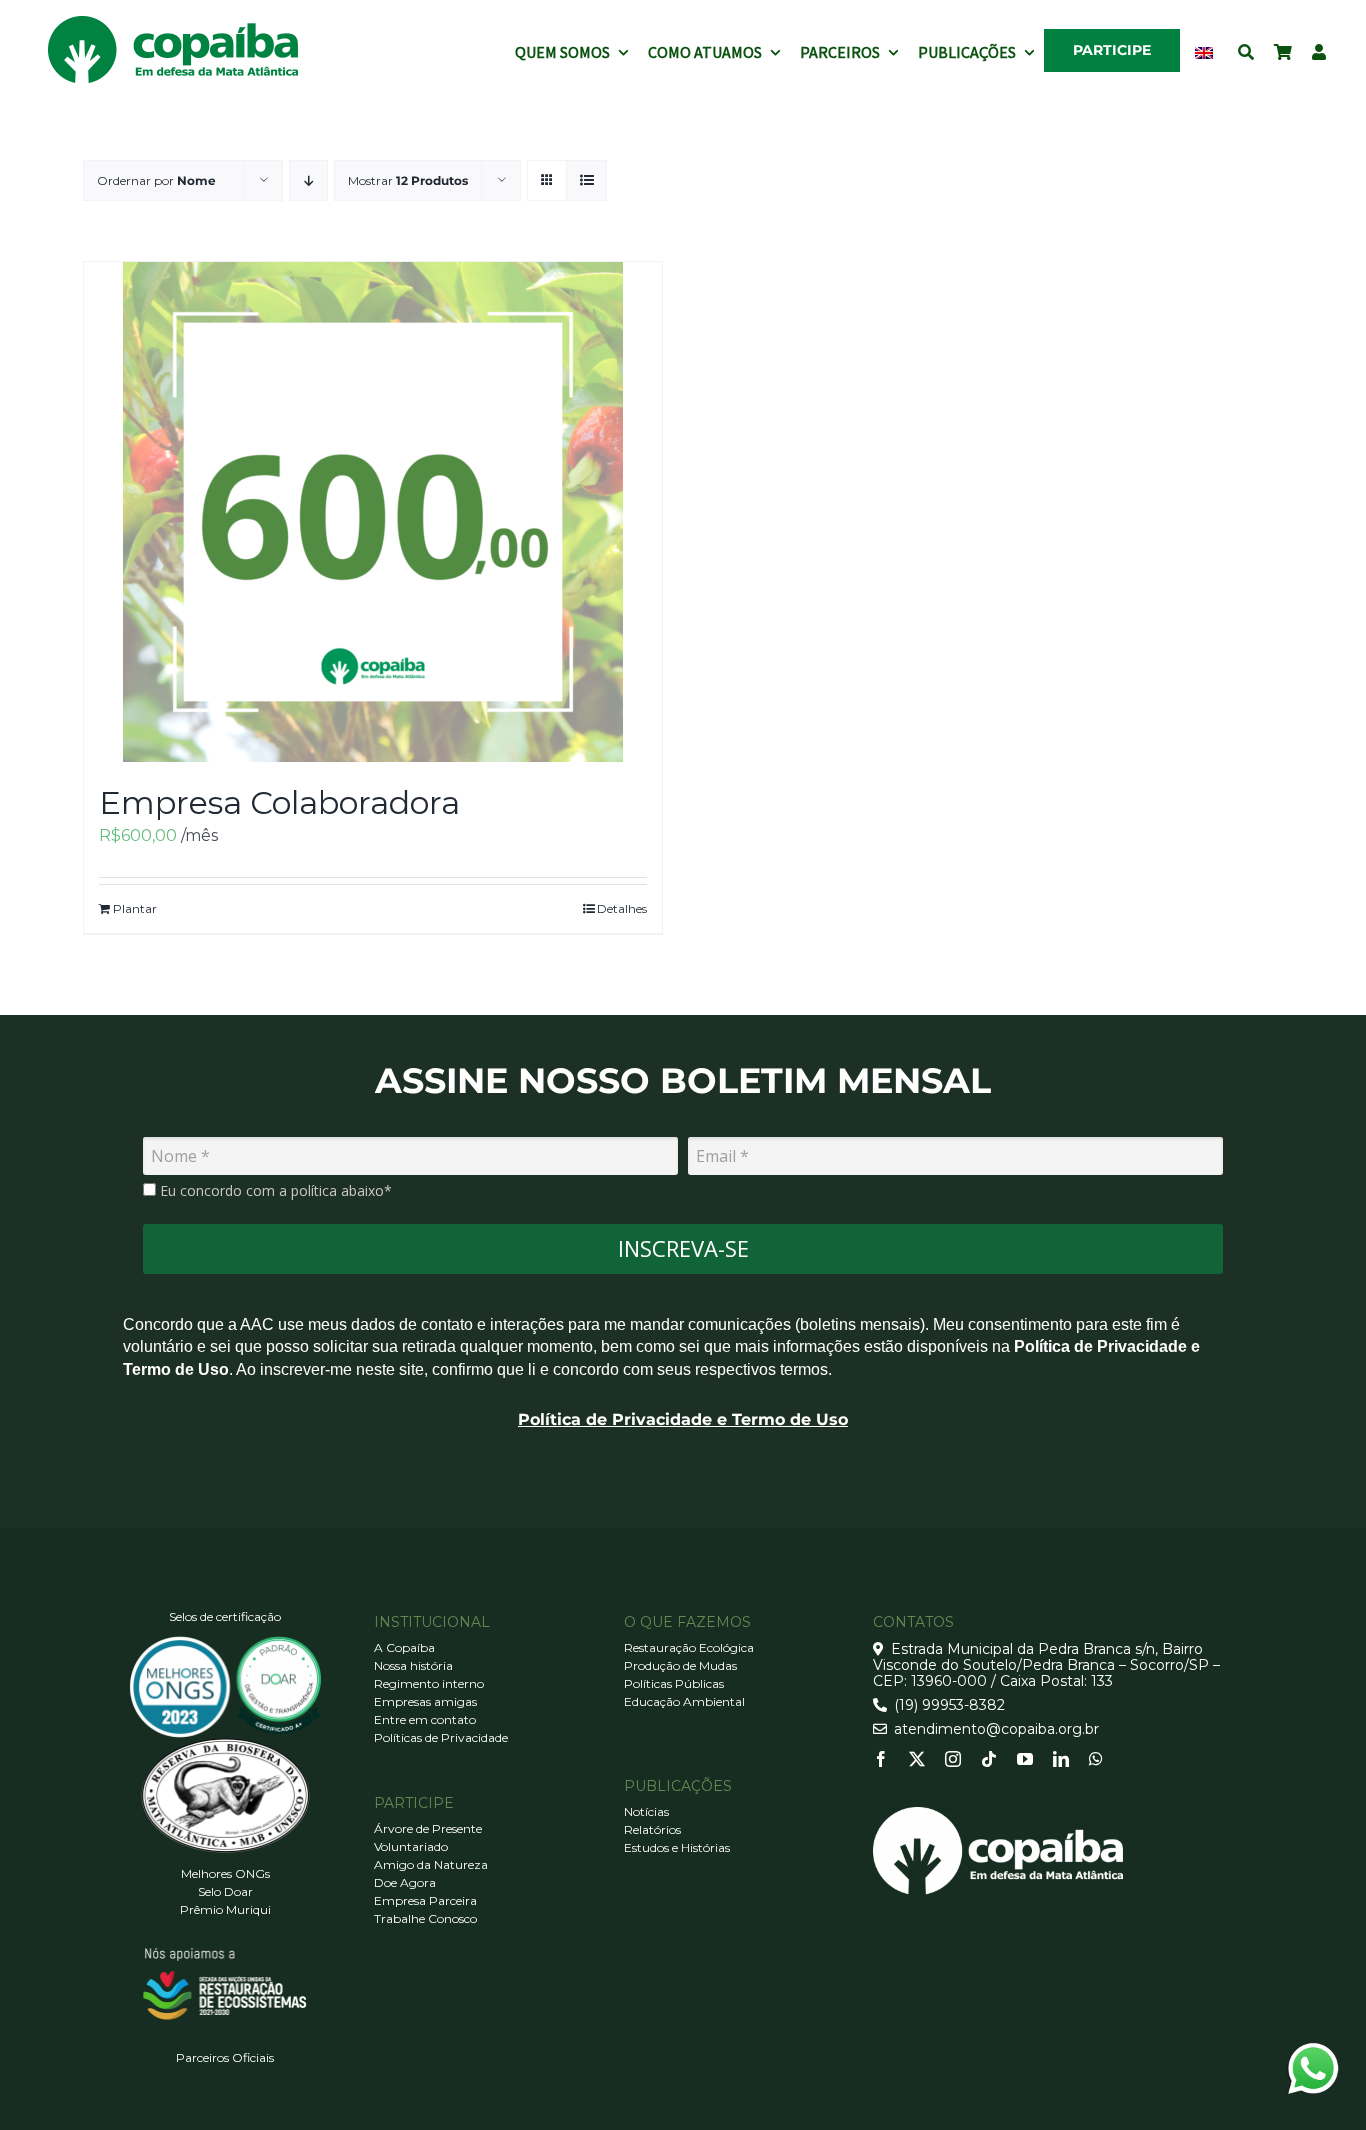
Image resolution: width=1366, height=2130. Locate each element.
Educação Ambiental (684, 1701)
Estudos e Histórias (677, 1847)
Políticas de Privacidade (441, 1737)
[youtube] (1025, 1759)
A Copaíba (404, 1647)
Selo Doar (225, 1891)
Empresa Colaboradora (279, 802)
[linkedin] (1061, 1759)
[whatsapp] (1096, 1759)
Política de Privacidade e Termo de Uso (683, 1419)
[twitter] (917, 1759)
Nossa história (413, 1665)
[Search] (1246, 50)
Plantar (135, 908)
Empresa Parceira (425, 1900)
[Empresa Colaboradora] (373, 512)
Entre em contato (425, 1719)
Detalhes (622, 908)
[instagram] (953, 1759)
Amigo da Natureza (431, 1864)
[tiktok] (989, 1759)
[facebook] (881, 1759)
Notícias (646, 1811)
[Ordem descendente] (308, 180)
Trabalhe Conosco (425, 1918)
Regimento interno (429, 1683)
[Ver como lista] (586, 180)
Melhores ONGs (225, 1873)
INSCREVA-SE (683, 1248)
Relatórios (652, 1829)
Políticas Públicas (674, 1683)
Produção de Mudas (680, 1665)
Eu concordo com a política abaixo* (274, 1191)
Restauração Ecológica (689, 1647)
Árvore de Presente (428, 1828)
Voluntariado (411, 1846)
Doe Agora (405, 1882)
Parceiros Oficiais (225, 2057)
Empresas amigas (425, 1701)
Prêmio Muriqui (225, 1909)
